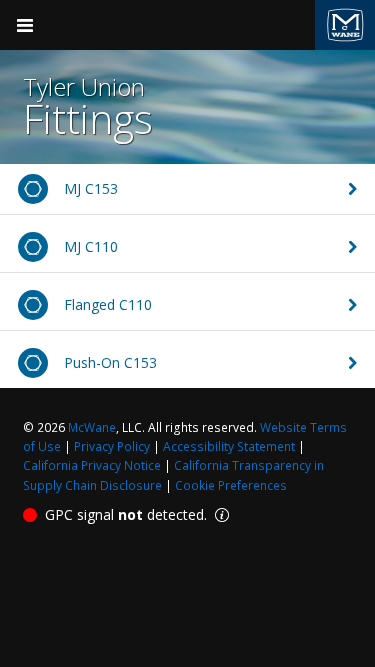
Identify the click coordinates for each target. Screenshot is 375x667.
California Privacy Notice (92, 465)
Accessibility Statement (229, 446)
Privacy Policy (112, 446)
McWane (92, 427)
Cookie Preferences (231, 485)
